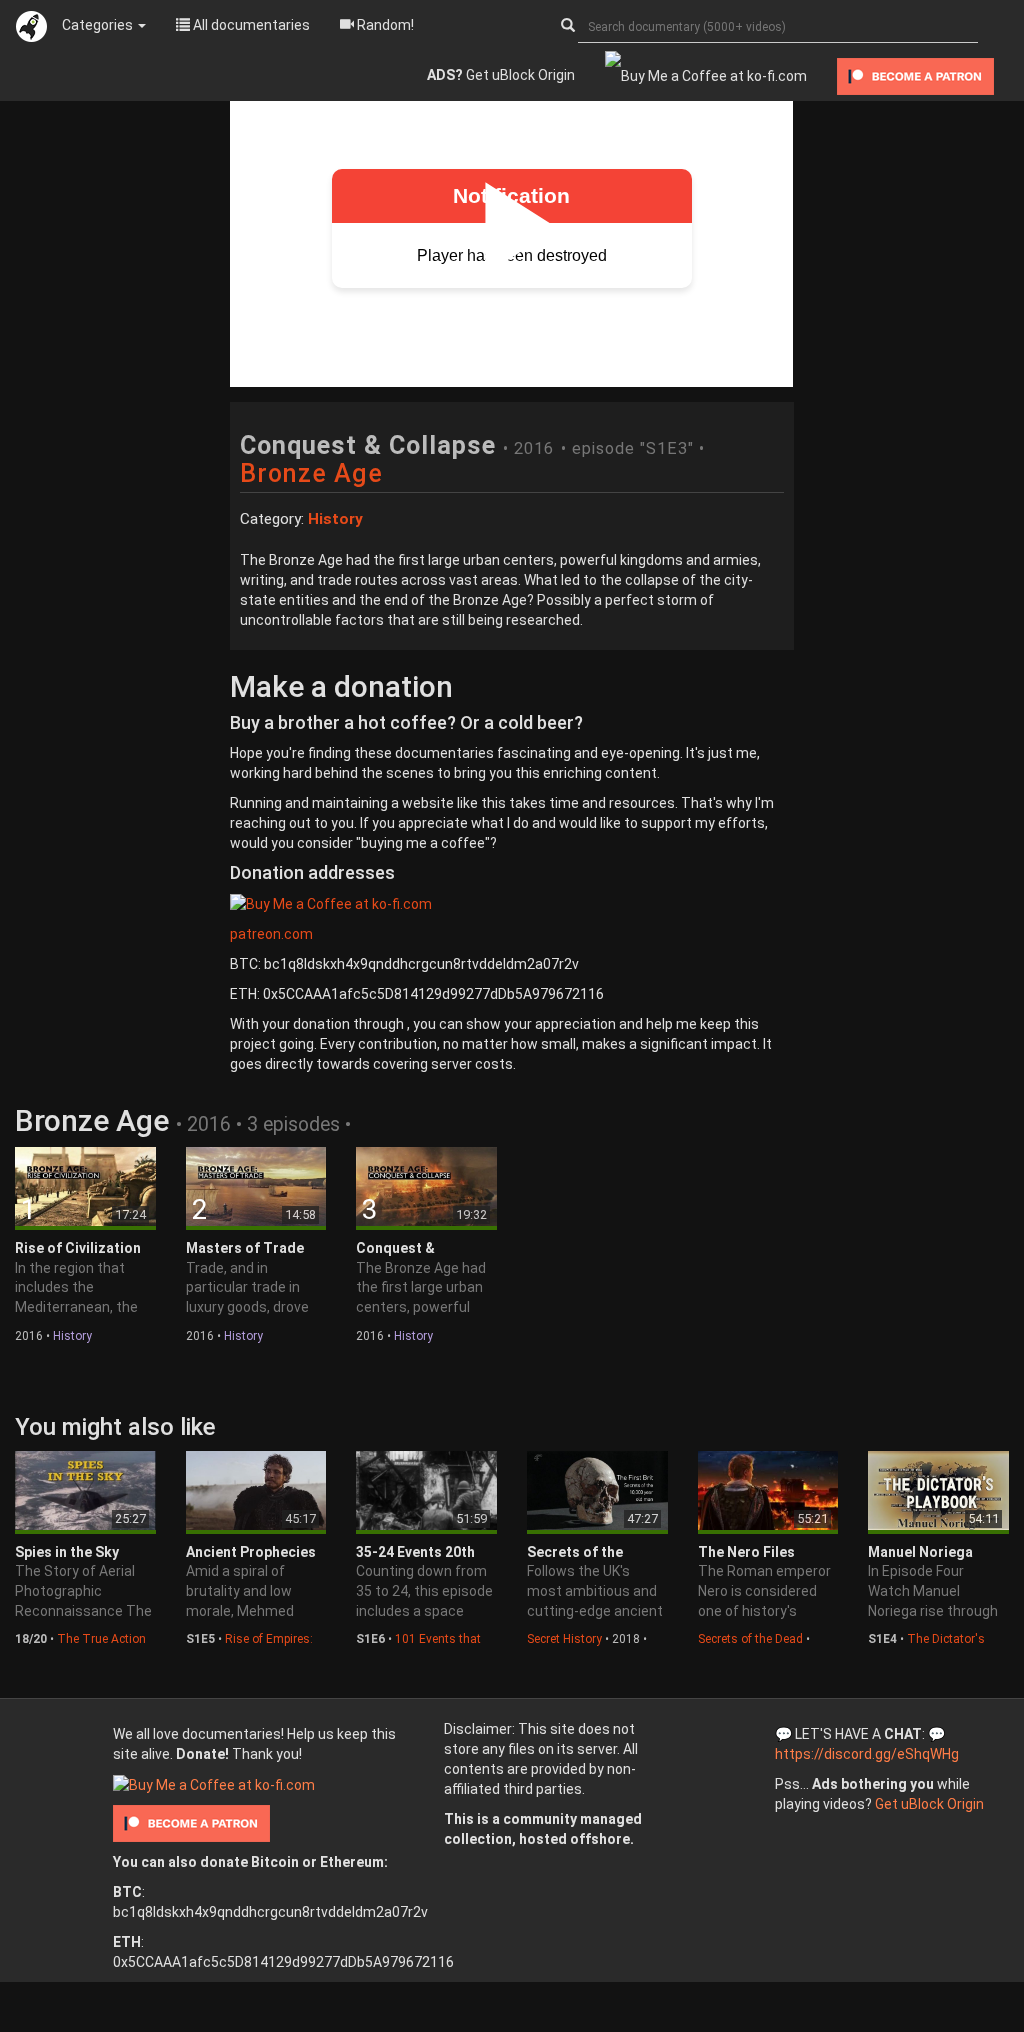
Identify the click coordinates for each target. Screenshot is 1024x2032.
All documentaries (250, 25)
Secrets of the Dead (750, 1639)
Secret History (564, 1639)
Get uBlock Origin (501, 75)
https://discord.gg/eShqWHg (867, 1754)
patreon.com (271, 934)
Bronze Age (311, 473)
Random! (384, 25)
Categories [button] (99, 25)
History (72, 1336)
